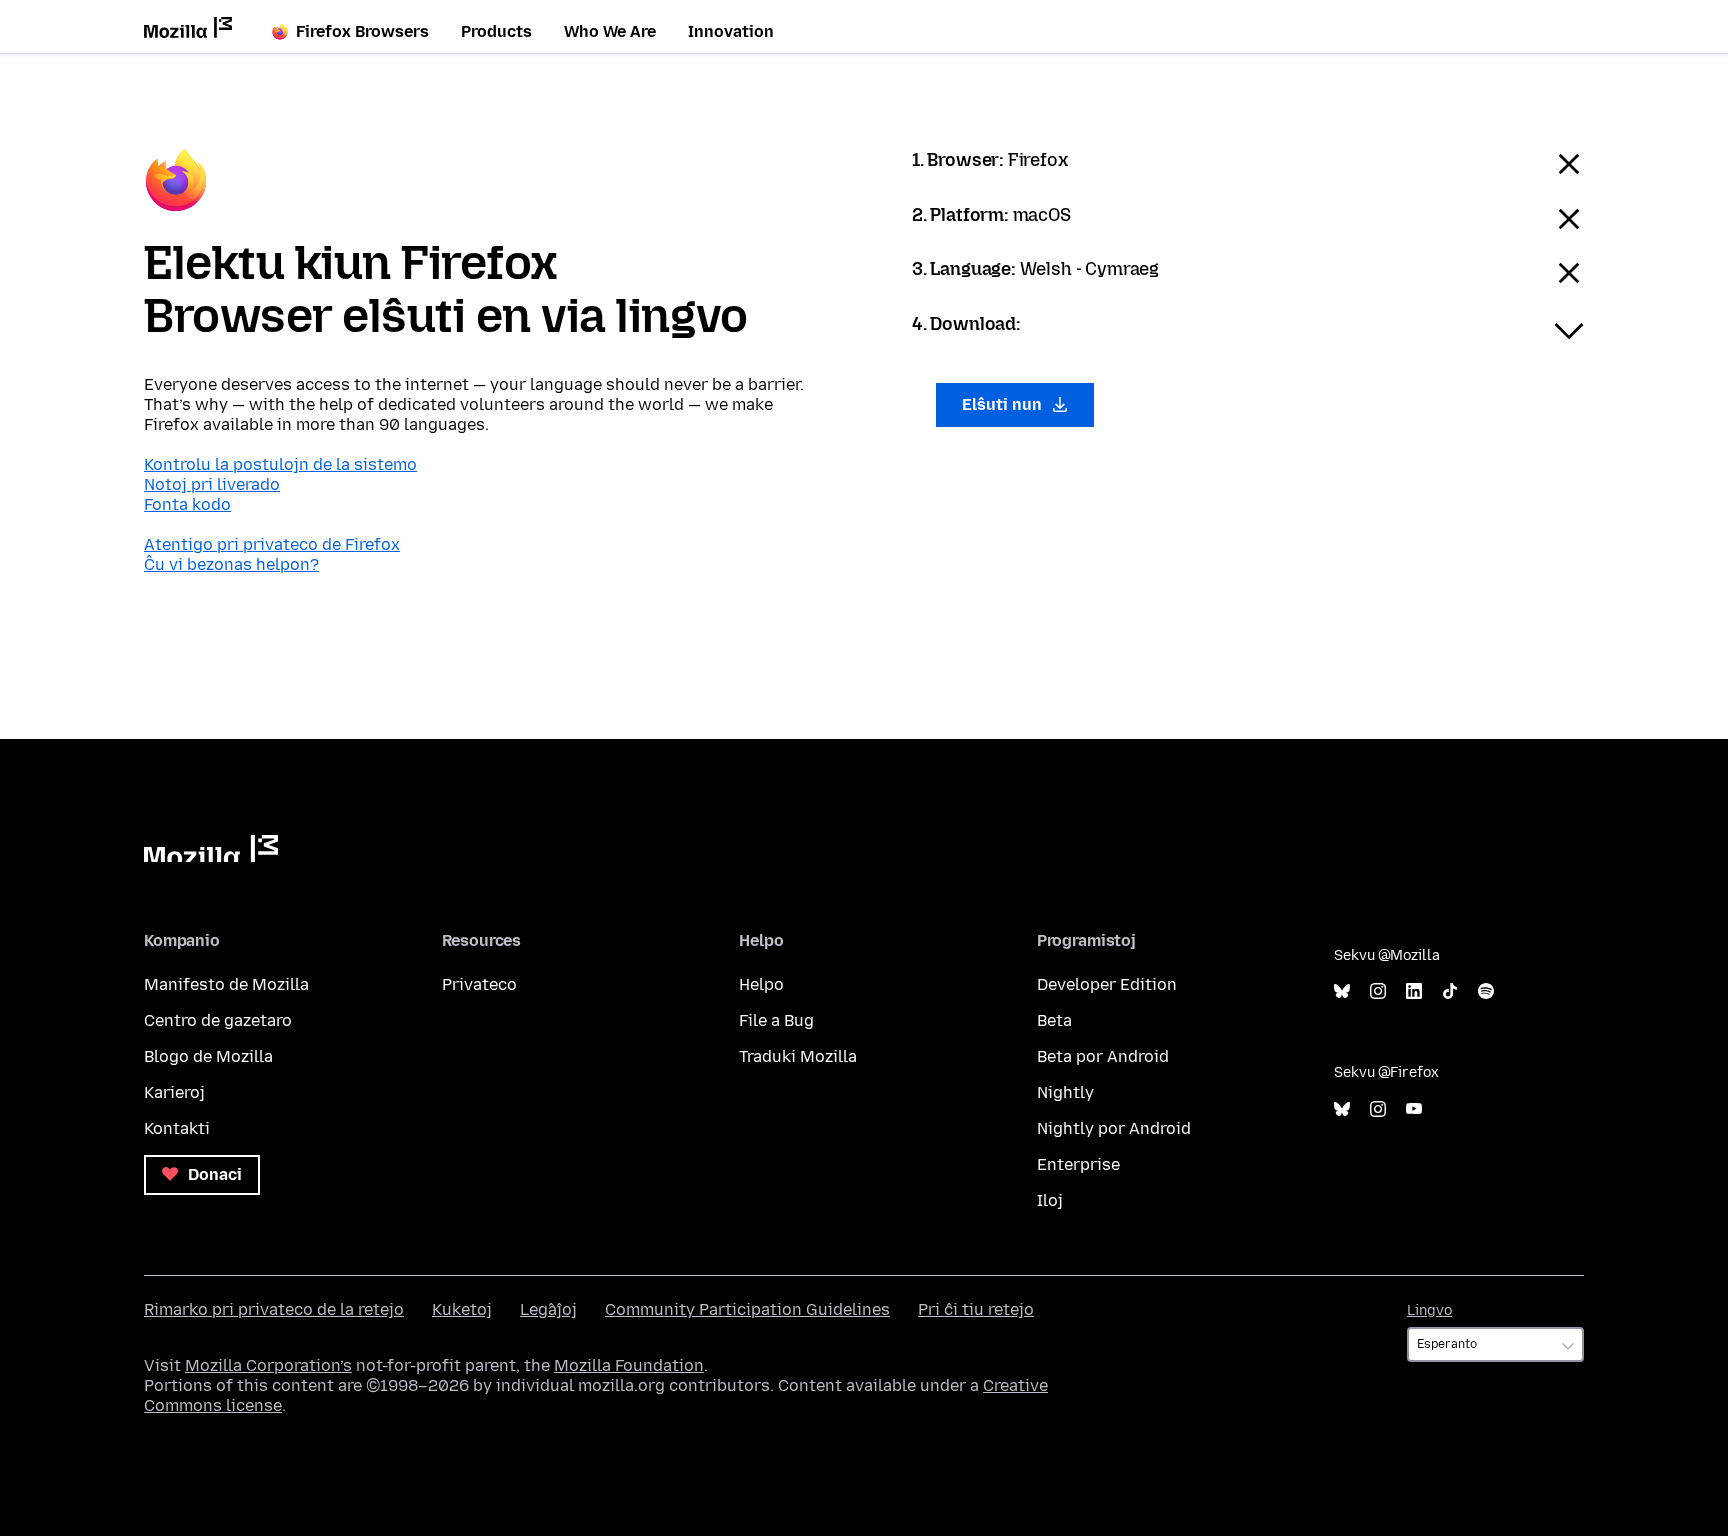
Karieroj (174, 1092)
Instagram (1378, 991)
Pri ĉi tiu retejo (976, 1309)
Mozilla (211, 848)
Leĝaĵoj (548, 1309)
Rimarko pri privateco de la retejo (274, 1309)
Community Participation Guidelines (747, 1309)
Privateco (479, 984)
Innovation (731, 31)
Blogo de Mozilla (208, 1056)
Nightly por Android (1114, 1128)
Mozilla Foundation (629, 1365)
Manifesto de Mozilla (226, 984)
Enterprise (1078, 1164)
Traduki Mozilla (798, 1056)
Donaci (213, 1174)
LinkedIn (1414, 991)
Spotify (1486, 991)
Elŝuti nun (1004, 404)
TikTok (1450, 991)
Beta (1054, 1020)
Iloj (1050, 1200)
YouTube (1414, 1109)
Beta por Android (1103, 1056)
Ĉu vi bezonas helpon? (231, 564)
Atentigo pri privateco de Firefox (272, 544)
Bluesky (1342, 991)
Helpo (761, 984)
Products (496, 31)
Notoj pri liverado (212, 484)
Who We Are (610, 31)
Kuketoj (462, 1309)
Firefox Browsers (362, 31)
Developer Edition (1107, 984)
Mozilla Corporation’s (268, 1365)
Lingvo (1429, 1310)
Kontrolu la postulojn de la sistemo (280, 464)
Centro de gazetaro (218, 1020)
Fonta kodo (187, 504)
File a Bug (776, 1020)
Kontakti (177, 1128)
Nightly (1065, 1092)
